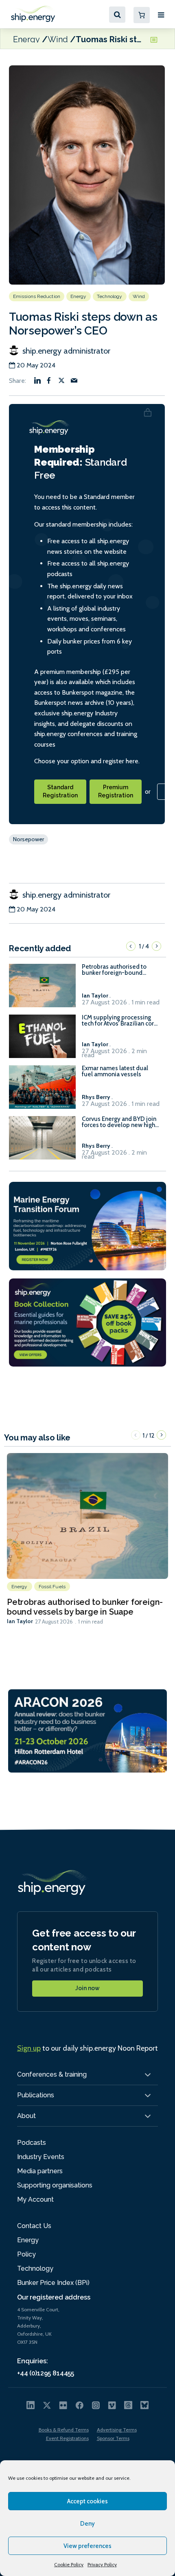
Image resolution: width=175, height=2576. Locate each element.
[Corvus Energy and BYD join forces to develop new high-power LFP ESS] (42, 1141)
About (26, 2116)
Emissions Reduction (37, 296)
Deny (87, 2524)
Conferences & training (52, 2074)
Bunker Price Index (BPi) (53, 2283)
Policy (26, 2254)
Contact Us (34, 2226)
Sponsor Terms (113, 2438)
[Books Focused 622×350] (87, 1322)
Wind (58, 39)
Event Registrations (67, 2438)
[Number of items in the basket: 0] (142, 15)
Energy (26, 39)
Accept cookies (87, 2501)
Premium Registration (116, 791)
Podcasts (32, 2143)
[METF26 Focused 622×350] (87, 1225)
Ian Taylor (20, 1621)
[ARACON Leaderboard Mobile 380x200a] (87, 1730)
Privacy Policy (102, 2564)
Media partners (40, 2171)
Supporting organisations (55, 2185)
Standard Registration (60, 791)
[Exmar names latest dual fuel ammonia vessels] (42, 1091)
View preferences (87, 2546)
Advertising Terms (117, 2430)
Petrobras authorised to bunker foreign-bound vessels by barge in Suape (117, 970)
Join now (87, 1988)
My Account (35, 2199)
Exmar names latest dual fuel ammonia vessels (115, 1071)
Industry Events (41, 2157)
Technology (110, 296)
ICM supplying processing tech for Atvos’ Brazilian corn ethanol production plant (119, 1021)
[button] (131, 946)
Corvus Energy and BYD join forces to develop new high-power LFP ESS (120, 1122)
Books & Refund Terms (64, 2430)
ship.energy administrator (65, 351)
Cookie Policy (69, 2564)
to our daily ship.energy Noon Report (87, 2048)
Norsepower (28, 839)
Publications (36, 2095)
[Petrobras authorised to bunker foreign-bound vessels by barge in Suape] (42, 989)
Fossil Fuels (52, 1587)
